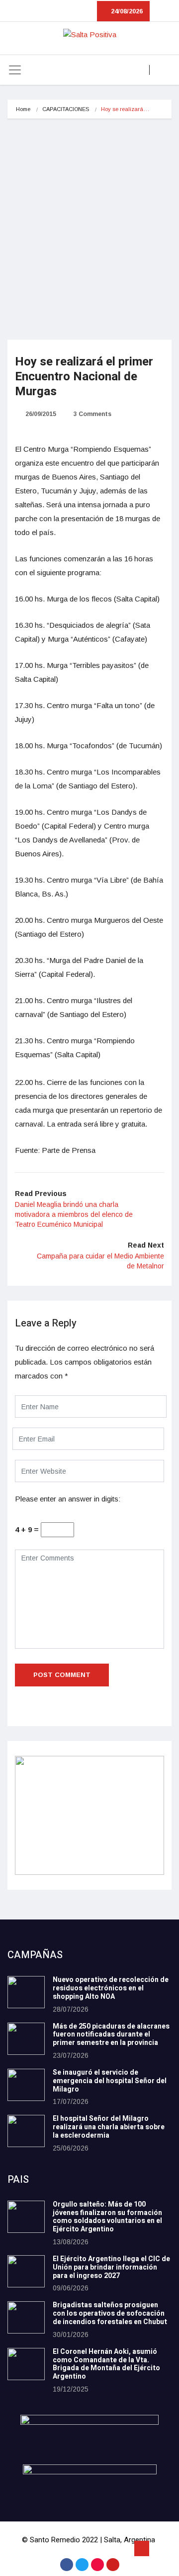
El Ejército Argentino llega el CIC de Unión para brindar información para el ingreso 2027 (111, 2267)
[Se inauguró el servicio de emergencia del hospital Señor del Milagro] (26, 2085)
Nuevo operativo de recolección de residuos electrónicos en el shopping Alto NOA (111, 1988)
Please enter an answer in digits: (68, 1499)
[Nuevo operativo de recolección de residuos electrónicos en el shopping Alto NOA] (26, 1992)
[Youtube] (113, 2565)
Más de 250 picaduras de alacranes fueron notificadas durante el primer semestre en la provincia (111, 2035)
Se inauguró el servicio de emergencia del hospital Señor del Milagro (110, 2081)
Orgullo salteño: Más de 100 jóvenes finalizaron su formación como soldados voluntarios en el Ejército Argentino (107, 2217)
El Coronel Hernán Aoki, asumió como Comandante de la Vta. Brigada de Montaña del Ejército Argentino (106, 2364)
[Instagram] (97, 2565)
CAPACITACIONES (66, 109)
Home (23, 109)
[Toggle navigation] (15, 70)
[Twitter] (82, 2565)
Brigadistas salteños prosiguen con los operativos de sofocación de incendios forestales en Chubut (110, 2313)
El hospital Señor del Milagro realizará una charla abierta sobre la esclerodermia (109, 2127)
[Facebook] (67, 2565)
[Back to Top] (142, 2549)
